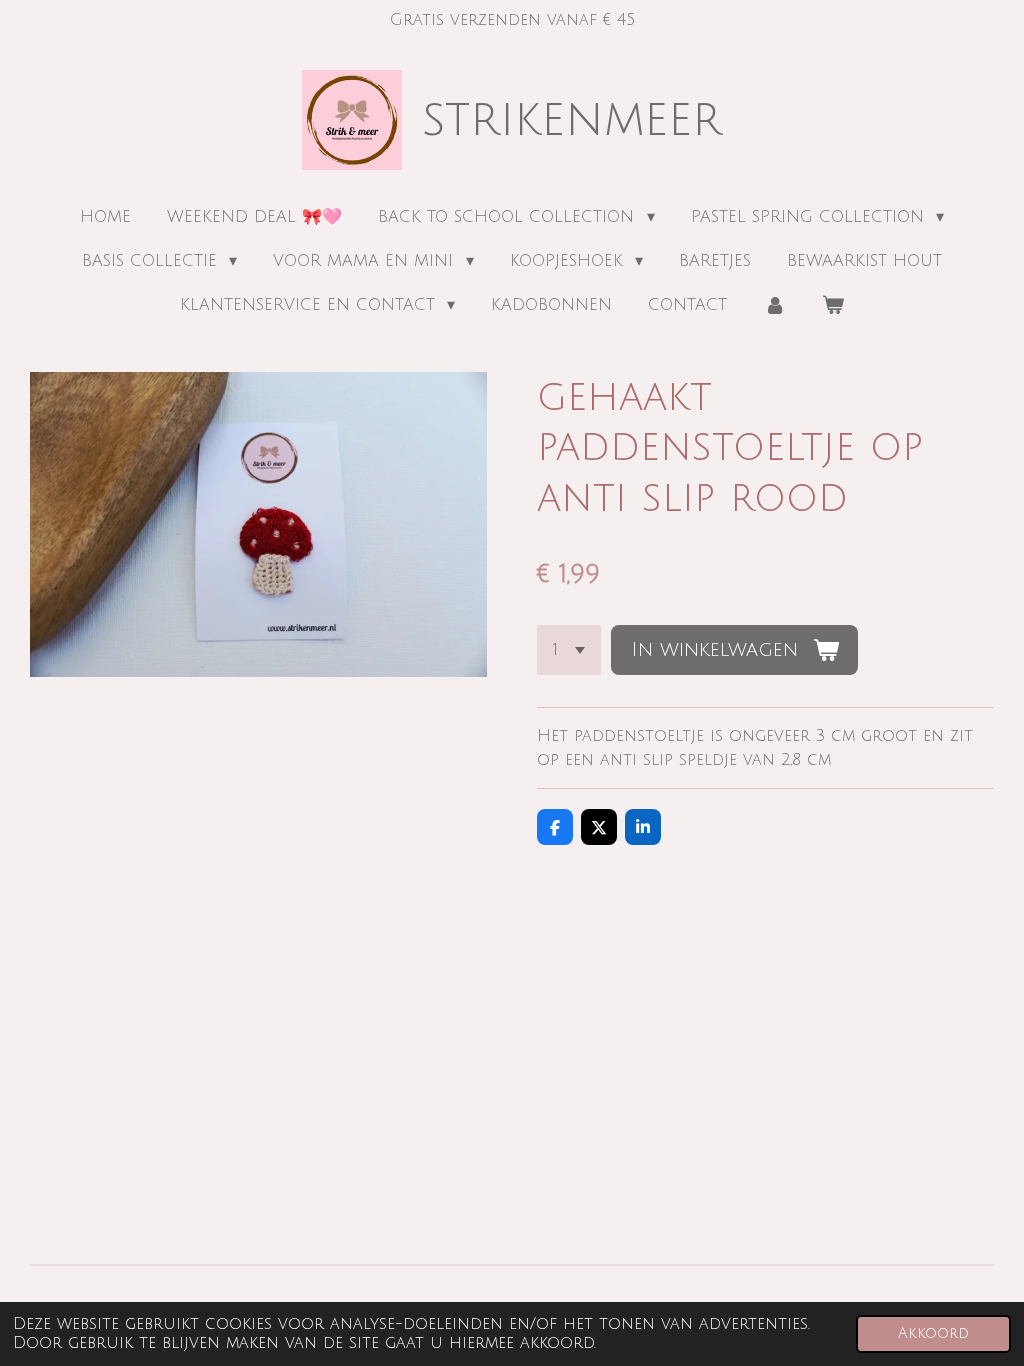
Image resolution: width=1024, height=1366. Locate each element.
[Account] (774, 305)
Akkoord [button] (933, 1333)
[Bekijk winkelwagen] (833, 305)
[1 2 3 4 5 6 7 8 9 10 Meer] (569, 650)
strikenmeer (572, 120)
